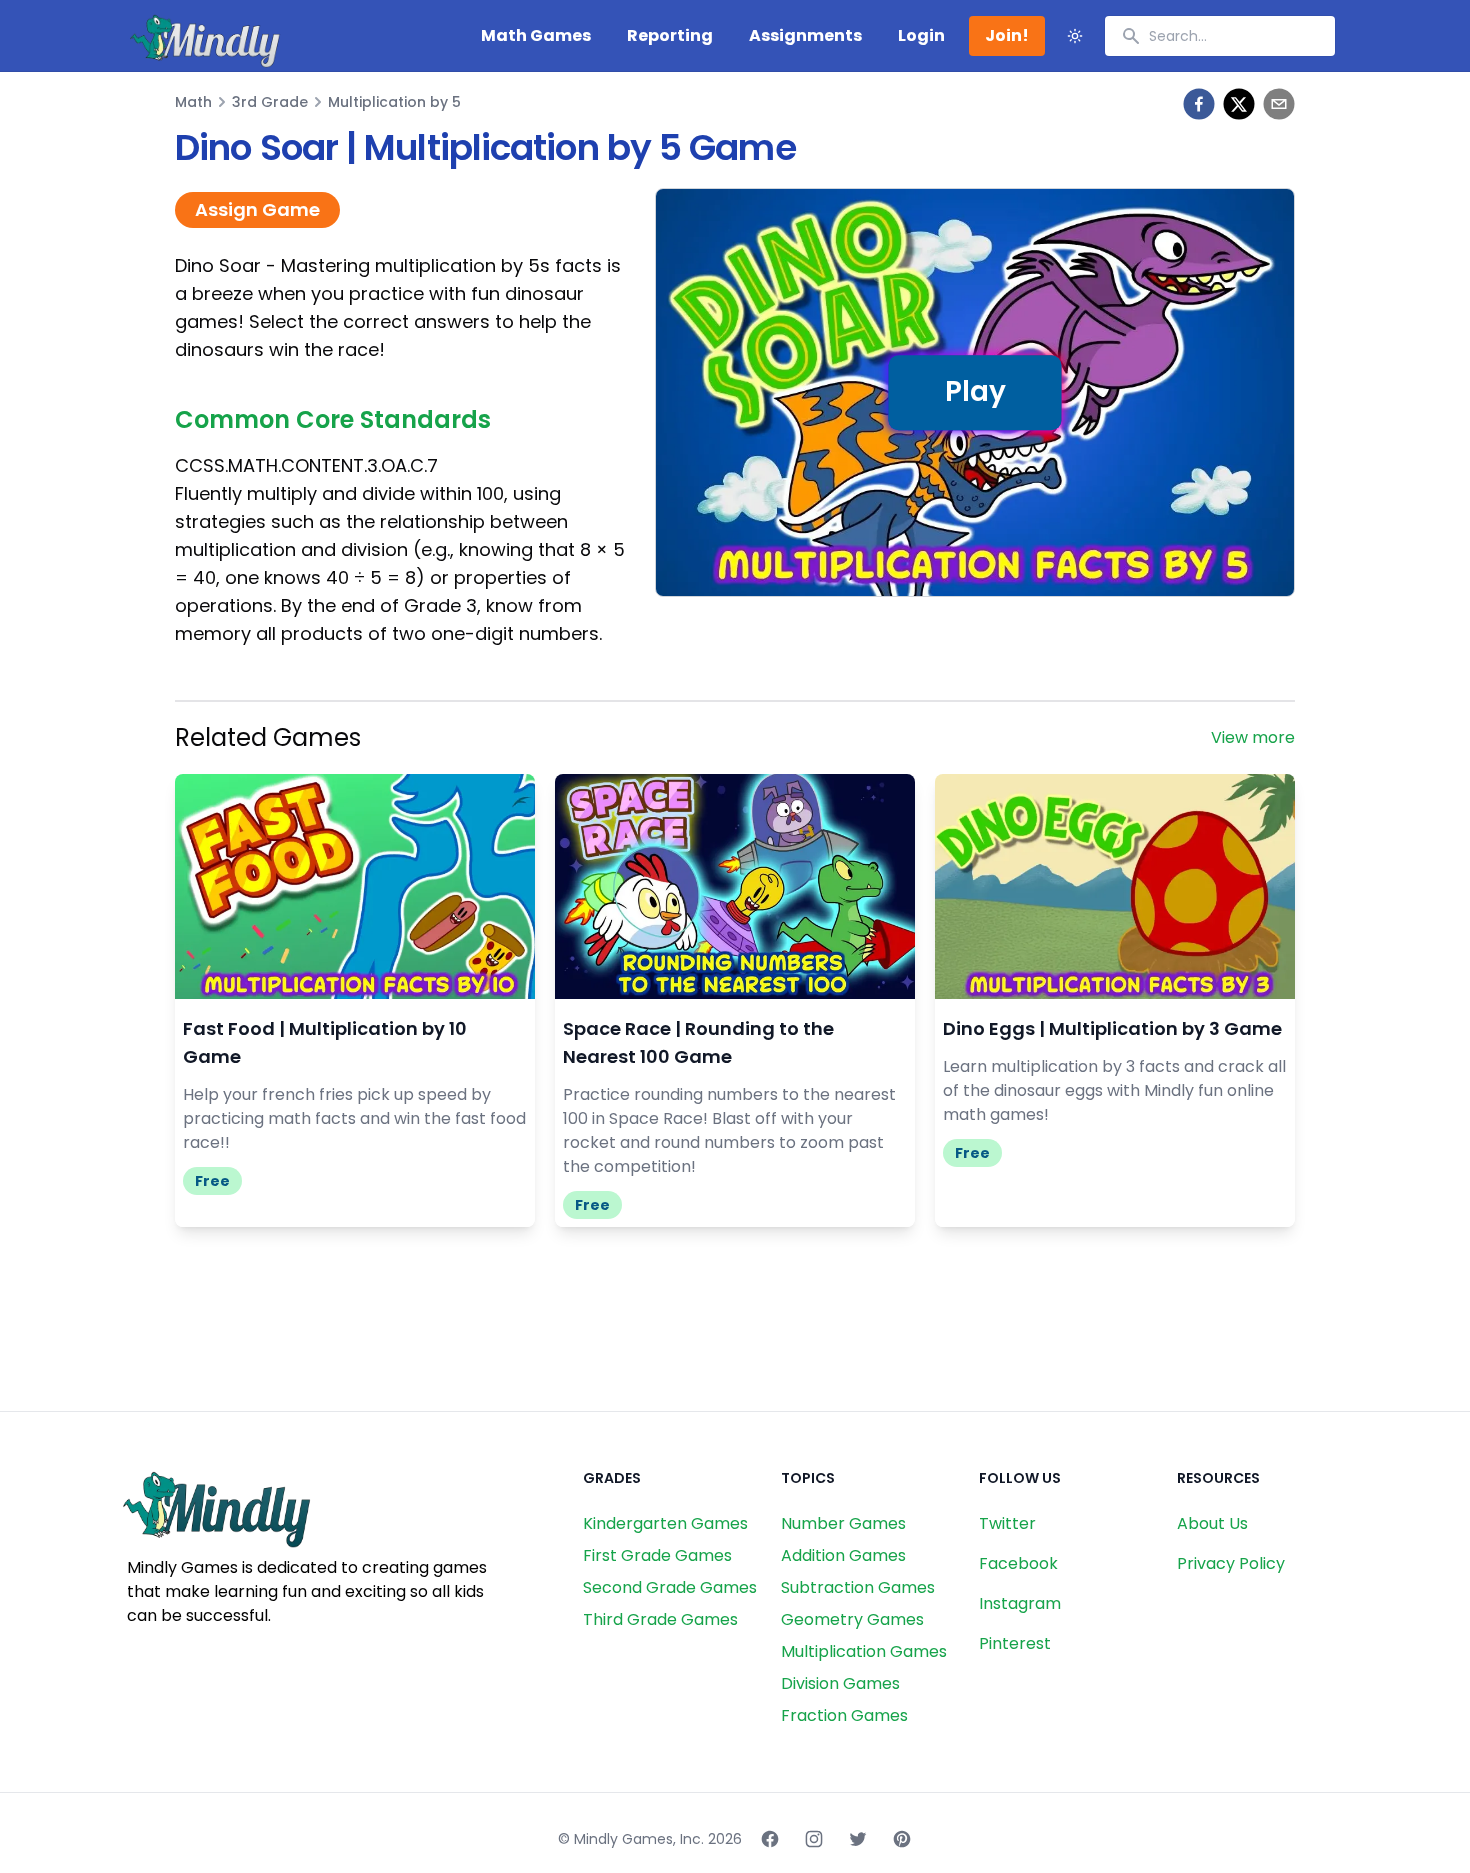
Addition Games (843, 1555)
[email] (1279, 104)
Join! (1007, 35)
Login (921, 35)
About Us (1212, 1523)
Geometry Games (852, 1619)
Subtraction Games (858, 1587)
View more (1253, 737)
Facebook (1018, 1563)
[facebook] (1199, 104)
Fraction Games (844, 1715)
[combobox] (1220, 36)
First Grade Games (657, 1555)
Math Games (536, 35)
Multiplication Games (864, 1651)
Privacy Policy (1231, 1563)
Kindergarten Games (665, 1523)
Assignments (805, 35)
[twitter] (1239, 104)
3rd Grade (270, 102)
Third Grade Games (660, 1619)
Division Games (840, 1683)
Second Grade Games (670, 1587)
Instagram (1020, 1603)
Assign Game (257, 209)
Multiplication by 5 (394, 102)
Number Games (843, 1523)
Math (193, 102)
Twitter (1007, 1523)
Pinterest (1015, 1643)
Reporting (670, 35)
